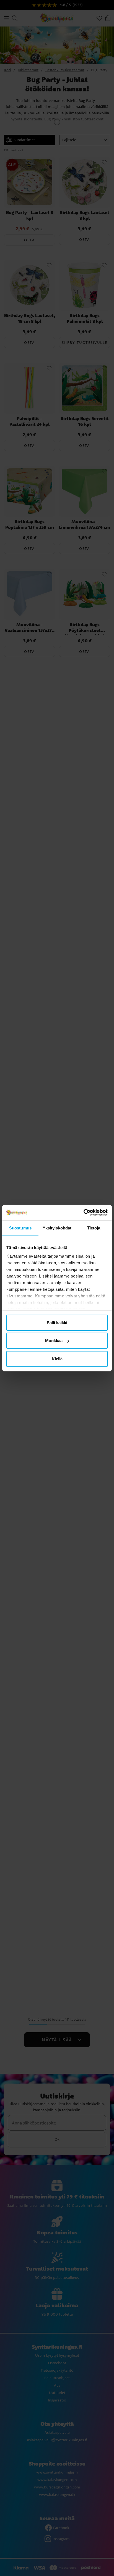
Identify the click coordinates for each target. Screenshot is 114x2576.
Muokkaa (54, 1341)
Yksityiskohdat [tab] (57, 1228)
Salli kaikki (57, 1322)
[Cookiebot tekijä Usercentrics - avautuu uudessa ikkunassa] (83, 1213)
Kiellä (57, 1359)
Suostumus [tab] (20, 1228)
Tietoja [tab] (94, 1228)
